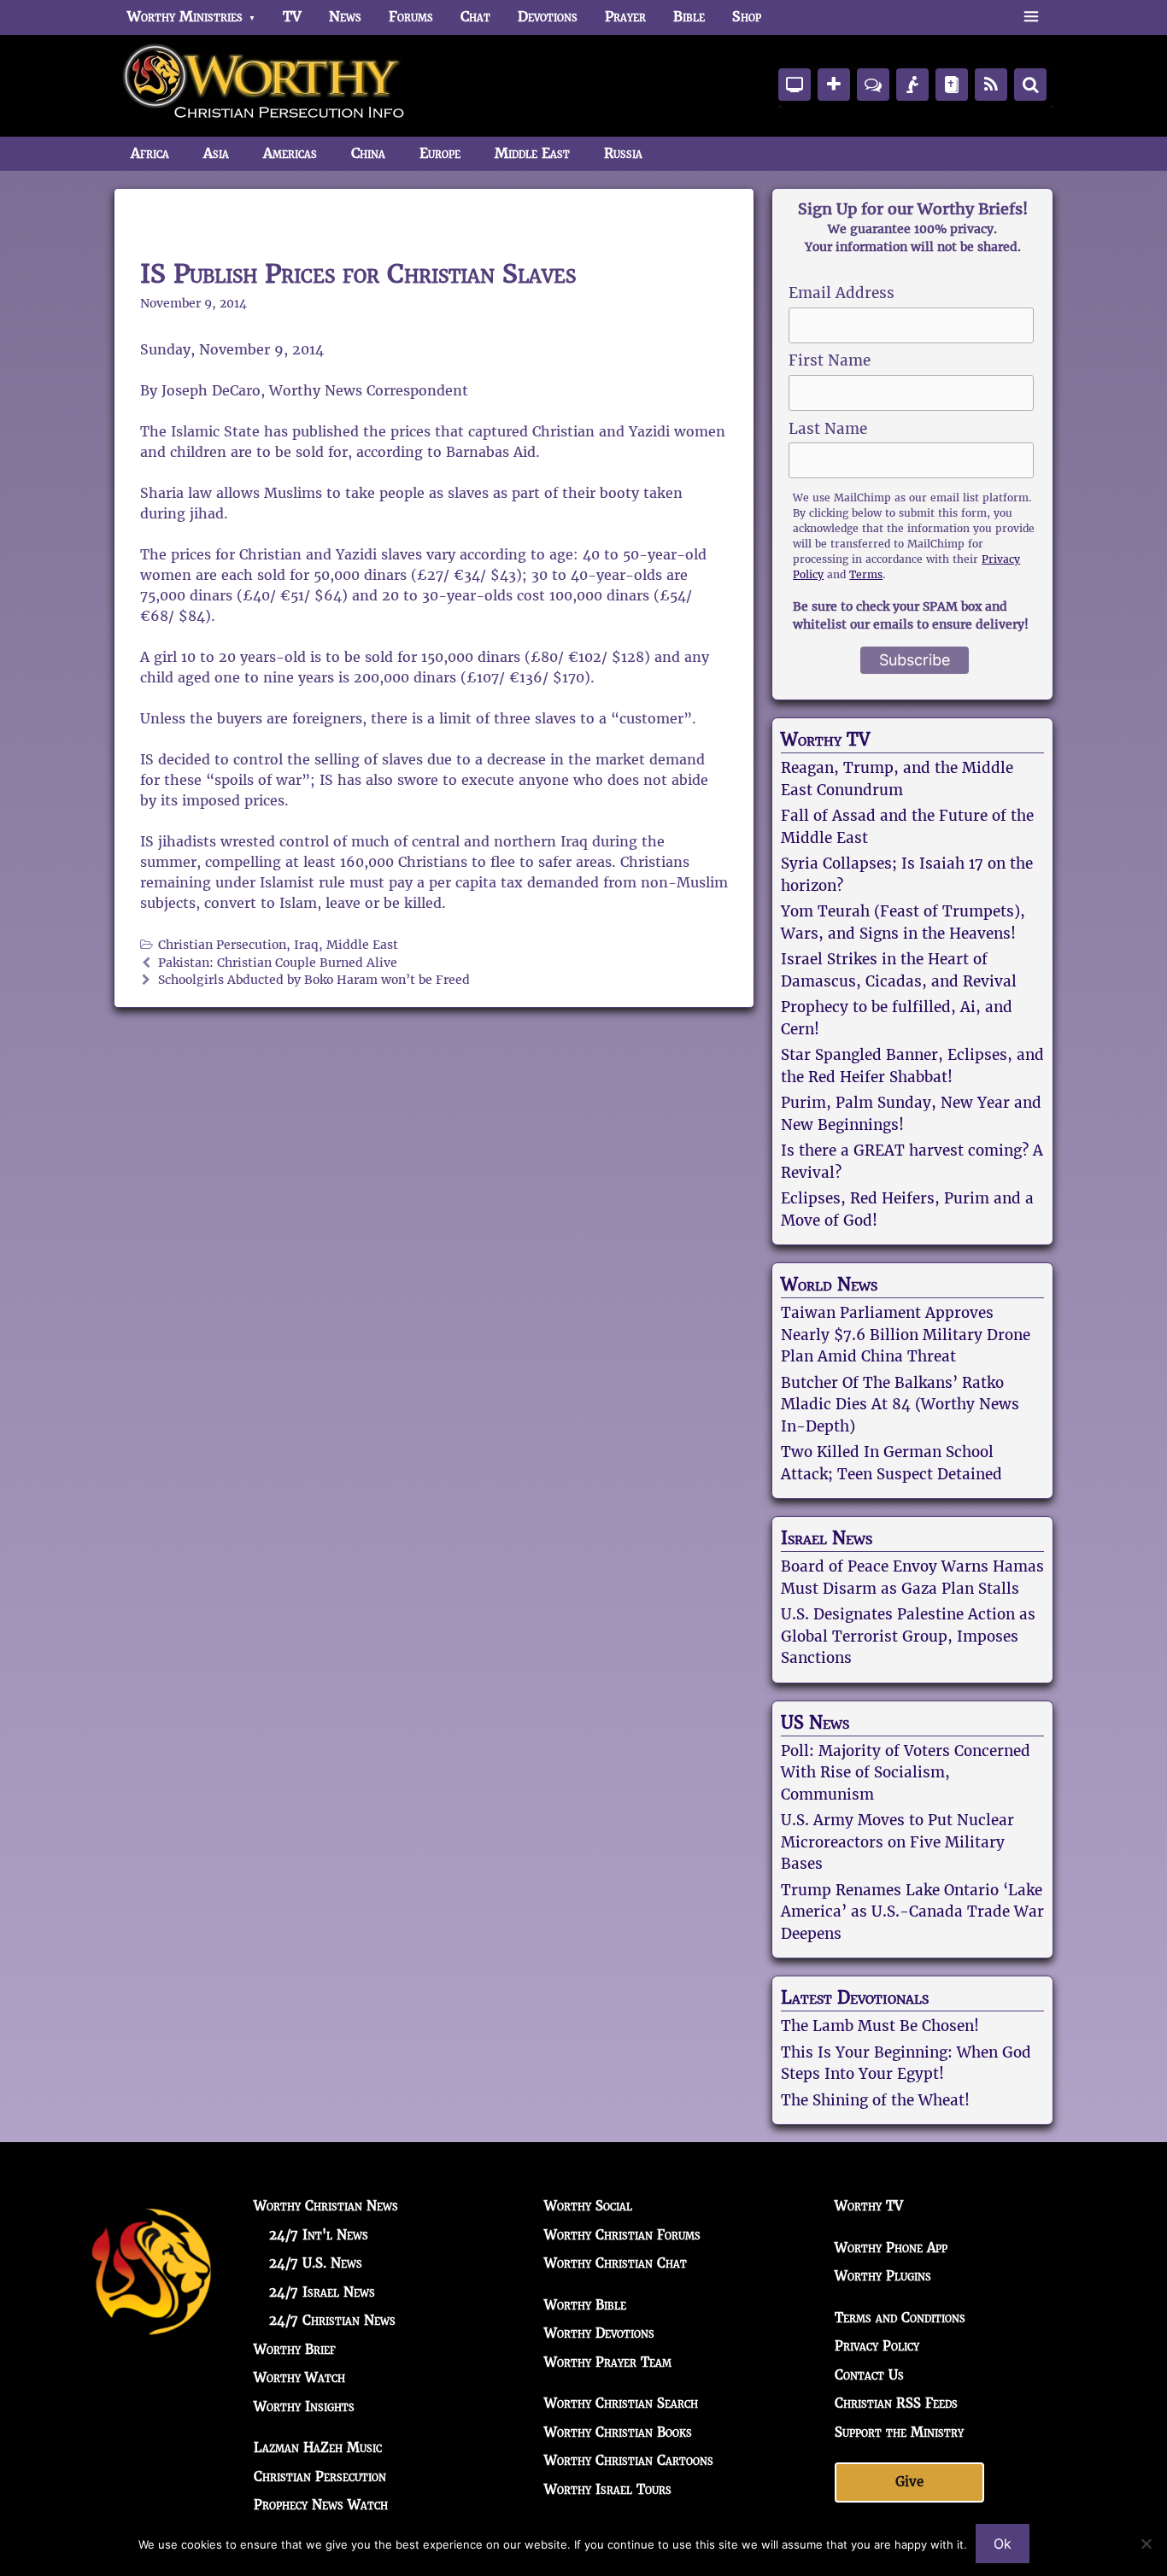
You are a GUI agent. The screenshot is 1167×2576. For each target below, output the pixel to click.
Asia (216, 153)
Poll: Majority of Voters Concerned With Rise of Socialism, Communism (906, 1773)
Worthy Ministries (185, 17)
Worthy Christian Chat (616, 2263)
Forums (411, 17)
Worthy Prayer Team (608, 2362)
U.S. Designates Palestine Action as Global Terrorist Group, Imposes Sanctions (908, 1636)
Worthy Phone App (891, 2248)
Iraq (306, 945)
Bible (689, 17)
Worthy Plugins (883, 2276)
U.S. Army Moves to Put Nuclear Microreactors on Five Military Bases (897, 1842)
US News (815, 1723)
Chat (475, 17)
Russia (623, 153)
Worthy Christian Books (618, 2432)
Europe (440, 153)
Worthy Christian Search (621, 2403)
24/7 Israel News (322, 2292)
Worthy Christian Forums (622, 2235)
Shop (747, 17)
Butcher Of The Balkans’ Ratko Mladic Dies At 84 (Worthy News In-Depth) (900, 1405)
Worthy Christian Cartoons (629, 2460)
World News (829, 1285)
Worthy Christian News (326, 2206)
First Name (830, 360)
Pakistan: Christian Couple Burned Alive (278, 963)
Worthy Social (588, 2206)
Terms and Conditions (900, 2318)
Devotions (548, 17)
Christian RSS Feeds (896, 2403)
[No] (1146, 2544)
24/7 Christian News (332, 2320)
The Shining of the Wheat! (875, 2100)
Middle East (532, 153)
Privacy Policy (877, 2346)
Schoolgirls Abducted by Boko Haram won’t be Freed (314, 980)
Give (909, 2482)
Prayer (625, 17)
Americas (290, 153)
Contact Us (869, 2375)
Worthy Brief (295, 2349)
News (345, 17)
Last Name (828, 429)
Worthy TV (825, 740)
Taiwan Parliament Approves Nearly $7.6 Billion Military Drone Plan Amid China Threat (906, 1335)
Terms (866, 574)
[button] (1031, 17)
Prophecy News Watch (321, 2505)
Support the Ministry (899, 2432)
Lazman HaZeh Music (318, 2447)
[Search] (1030, 85)
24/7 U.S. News (316, 2263)
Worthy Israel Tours (608, 2489)
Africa (150, 153)
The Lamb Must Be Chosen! (880, 2026)
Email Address (842, 293)
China (368, 153)
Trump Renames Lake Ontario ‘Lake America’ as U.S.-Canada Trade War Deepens (912, 1912)
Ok (1003, 2544)
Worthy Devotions (599, 2333)
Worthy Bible (585, 2305)
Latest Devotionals (855, 1998)
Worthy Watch (299, 2377)
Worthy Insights (304, 2406)
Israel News (827, 1538)
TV (292, 17)
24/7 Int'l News (319, 2235)
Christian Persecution (222, 945)
